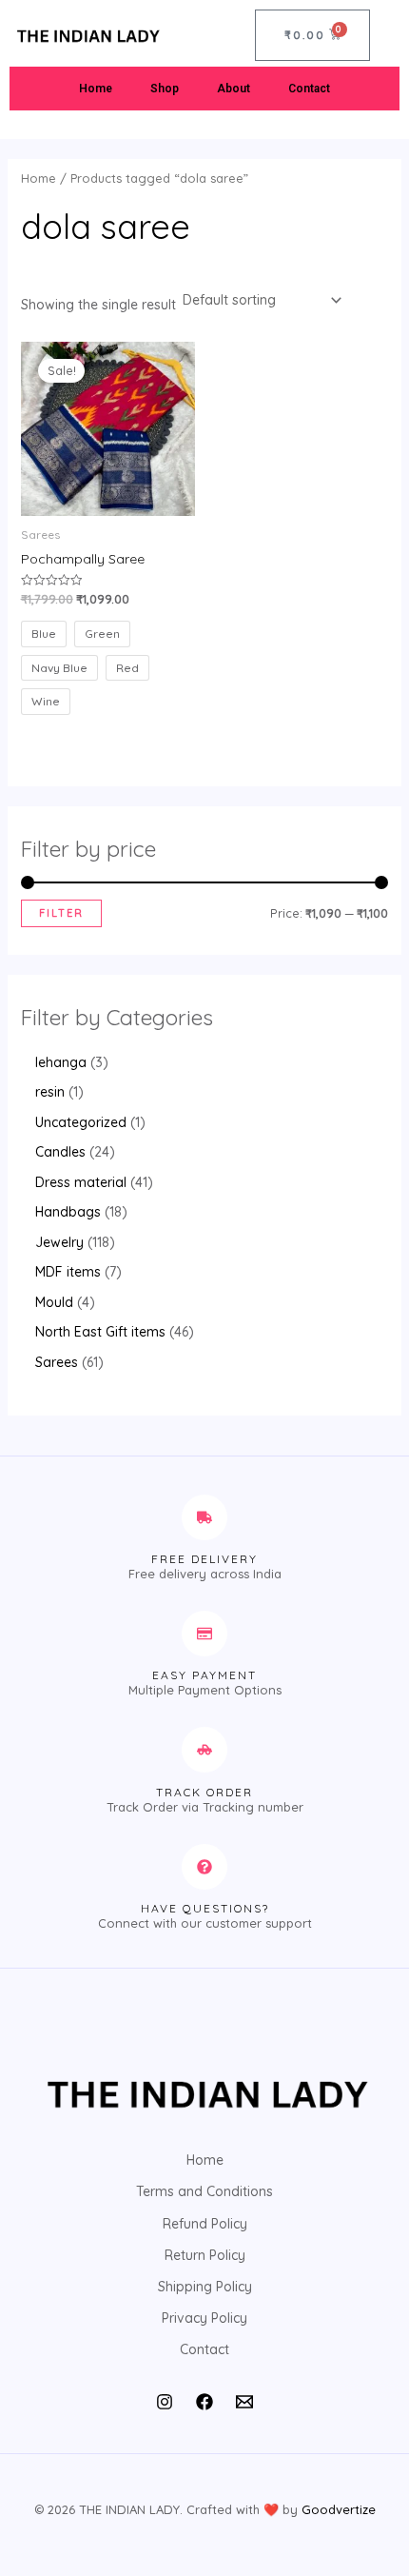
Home (96, 89)
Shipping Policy (205, 2287)
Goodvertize (339, 2509)
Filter (61, 913)
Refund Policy (205, 2224)
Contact (309, 89)
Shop (165, 89)
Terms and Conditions (204, 2191)
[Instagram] (165, 2402)
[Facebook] (204, 2402)
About (234, 89)
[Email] (244, 2402)
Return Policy (205, 2255)
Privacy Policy (204, 2318)
